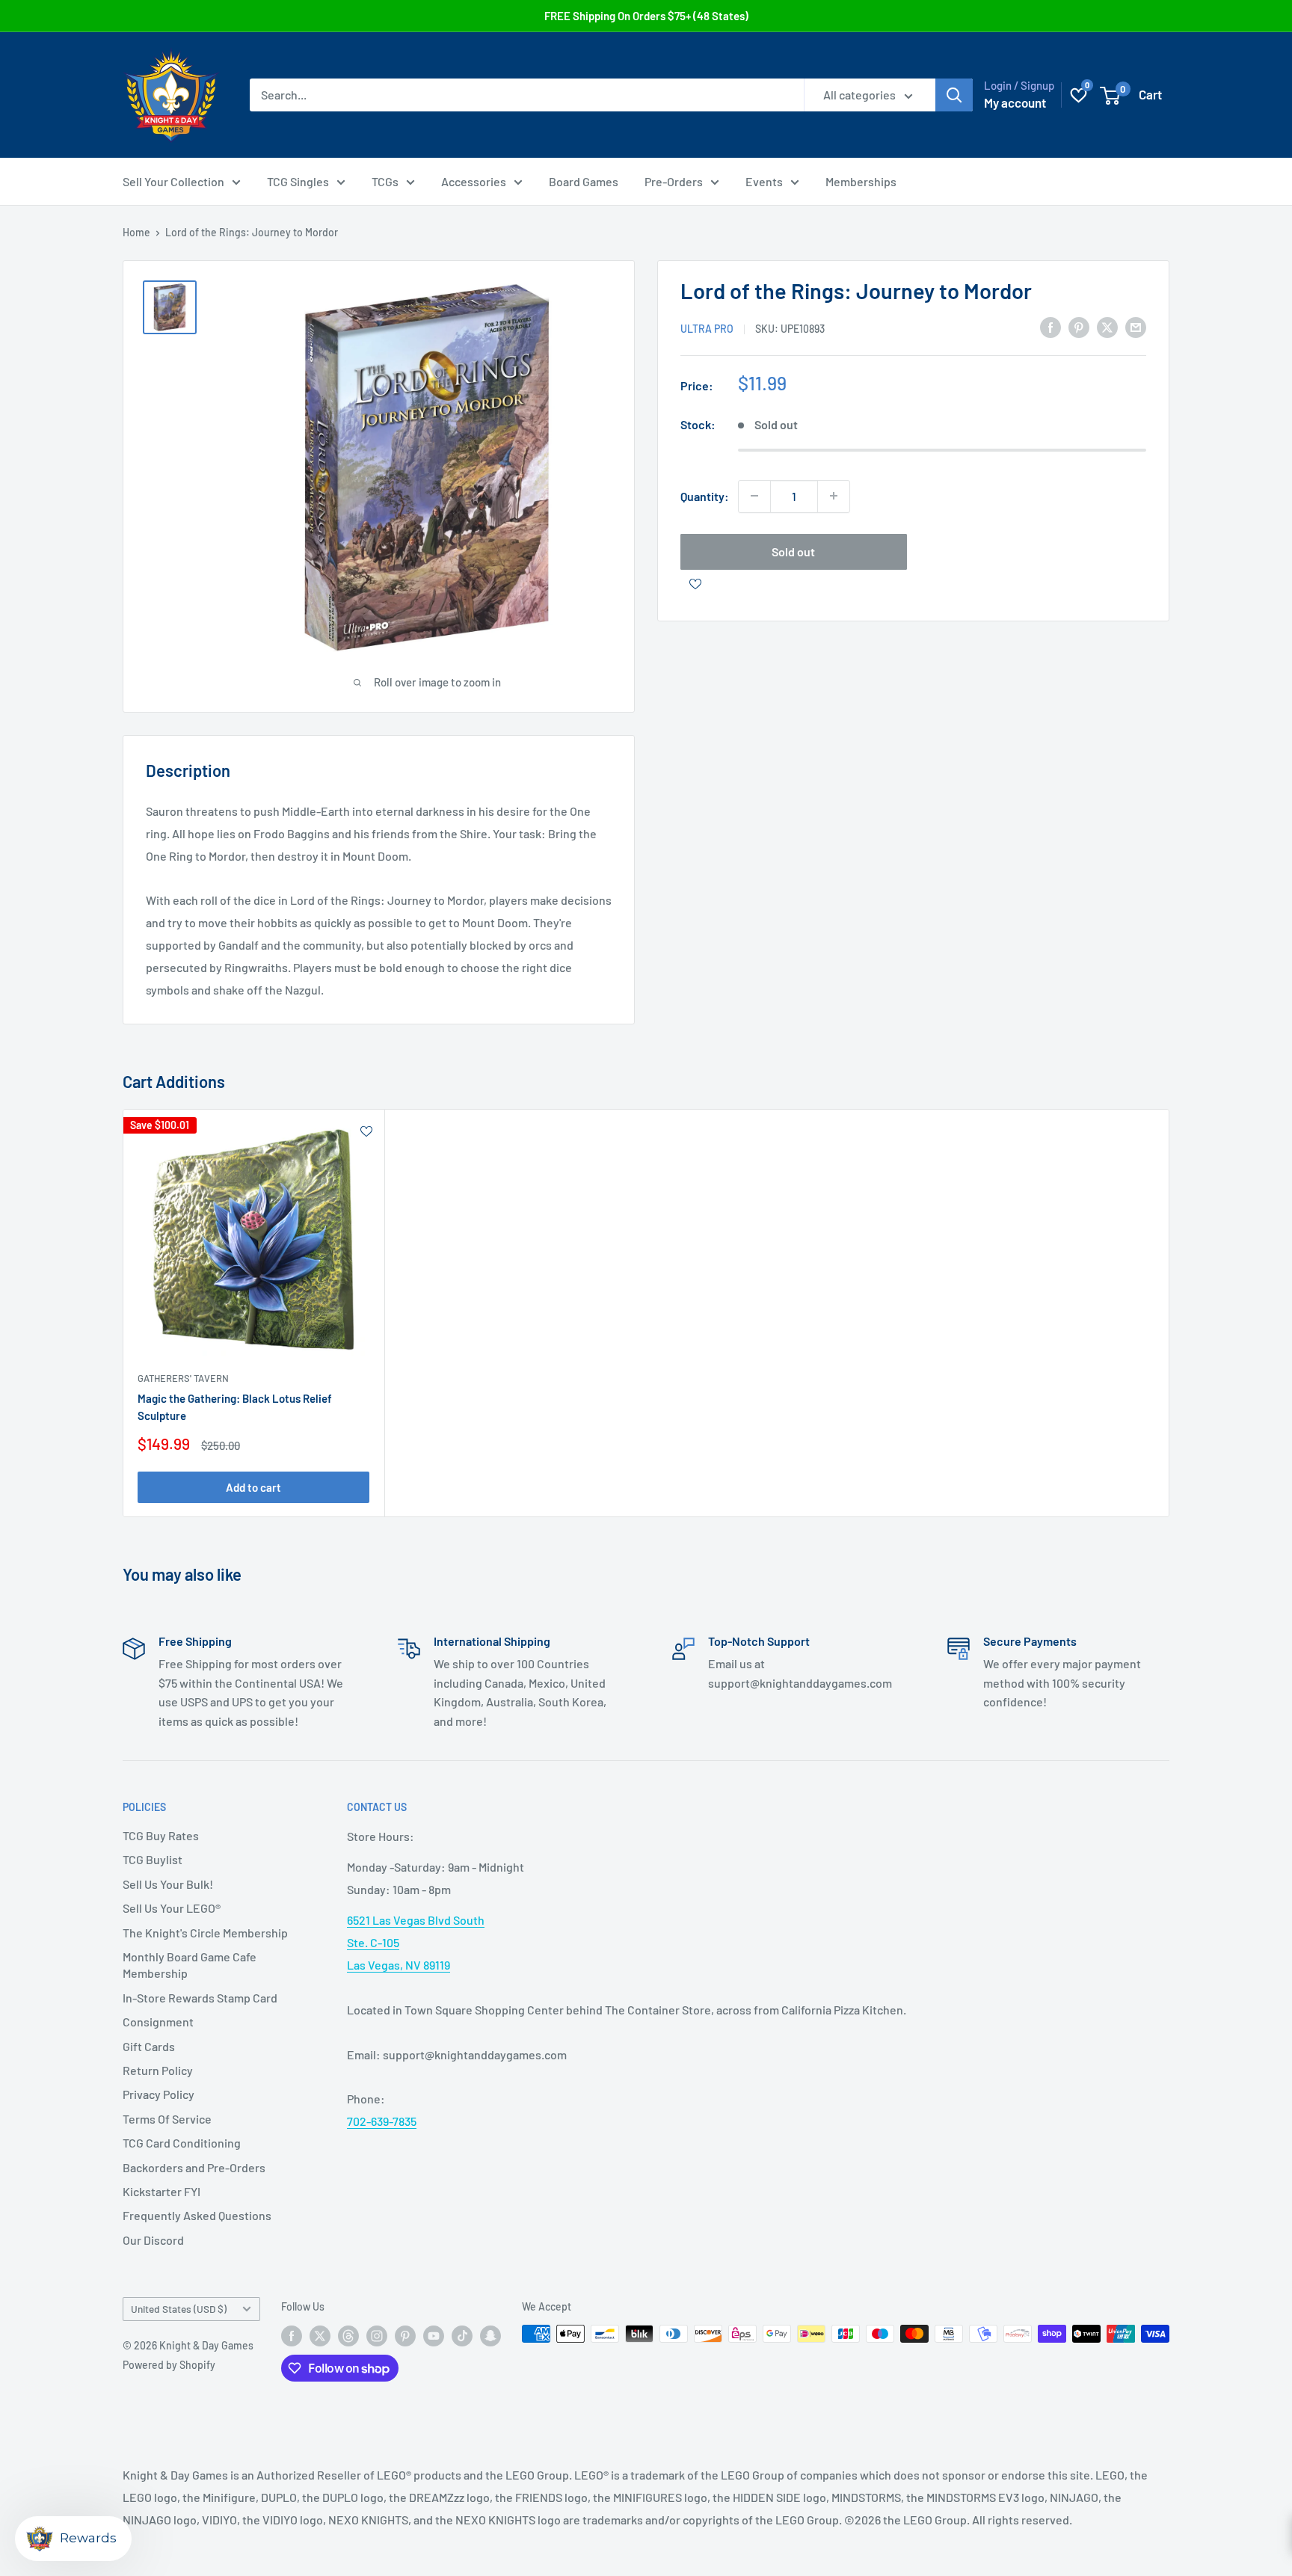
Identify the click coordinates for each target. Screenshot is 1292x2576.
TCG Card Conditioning (182, 2143)
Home (136, 232)
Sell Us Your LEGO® (172, 1908)
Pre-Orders (674, 181)
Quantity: (705, 495)
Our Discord (153, 2240)
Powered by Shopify (169, 2365)
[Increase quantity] (834, 496)
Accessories (474, 181)
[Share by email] (1136, 326)
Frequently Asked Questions (197, 2215)
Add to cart (253, 1487)
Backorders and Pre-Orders (194, 2167)
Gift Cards (149, 2046)
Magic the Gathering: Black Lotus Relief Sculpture (235, 1407)
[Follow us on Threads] (348, 2335)
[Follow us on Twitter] (320, 2335)
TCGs (385, 181)
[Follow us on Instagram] (377, 2335)
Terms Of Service (167, 2119)
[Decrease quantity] (754, 496)
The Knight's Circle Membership (205, 1933)
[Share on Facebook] (1050, 326)
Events (764, 181)
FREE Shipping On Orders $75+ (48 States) (646, 16)
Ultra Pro (707, 328)
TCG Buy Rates (161, 1835)
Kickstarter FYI (161, 2191)
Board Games (584, 181)
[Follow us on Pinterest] (405, 2335)
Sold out (793, 551)
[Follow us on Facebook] (292, 2335)
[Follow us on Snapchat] (490, 2335)
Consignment (158, 2022)
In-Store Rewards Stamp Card (200, 1998)
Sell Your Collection (173, 181)
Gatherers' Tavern (183, 1378)
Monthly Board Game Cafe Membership (190, 1965)
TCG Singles (298, 181)
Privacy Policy (159, 2094)
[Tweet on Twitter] (1107, 326)
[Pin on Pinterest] (1079, 326)
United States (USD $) (179, 2309)
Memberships (861, 181)
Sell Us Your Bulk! (168, 1884)
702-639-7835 (382, 2121)
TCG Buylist (153, 1859)
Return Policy (158, 2070)
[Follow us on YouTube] (434, 2335)
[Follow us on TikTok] (462, 2335)
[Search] (954, 95)
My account (1015, 102)
